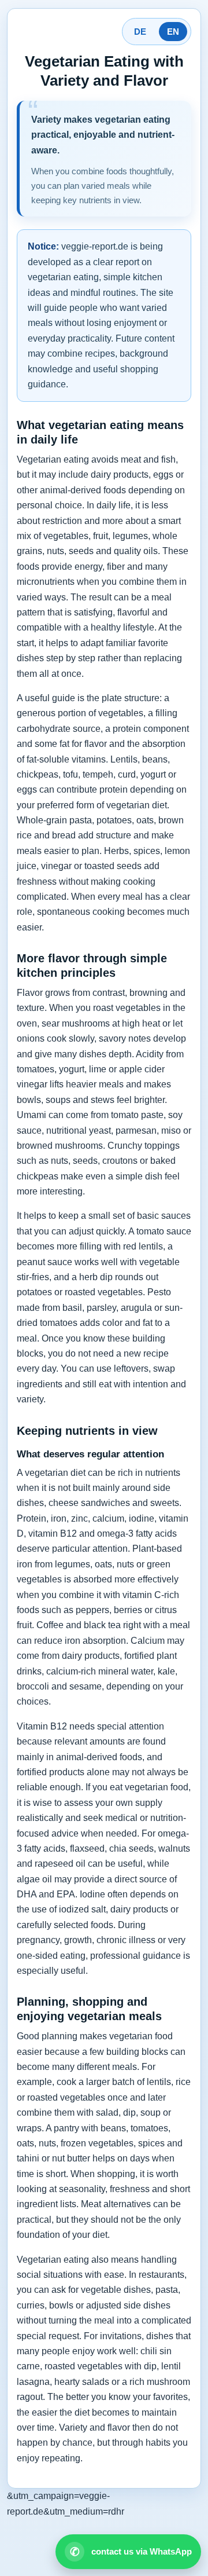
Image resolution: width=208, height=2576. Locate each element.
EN (173, 32)
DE (140, 32)
